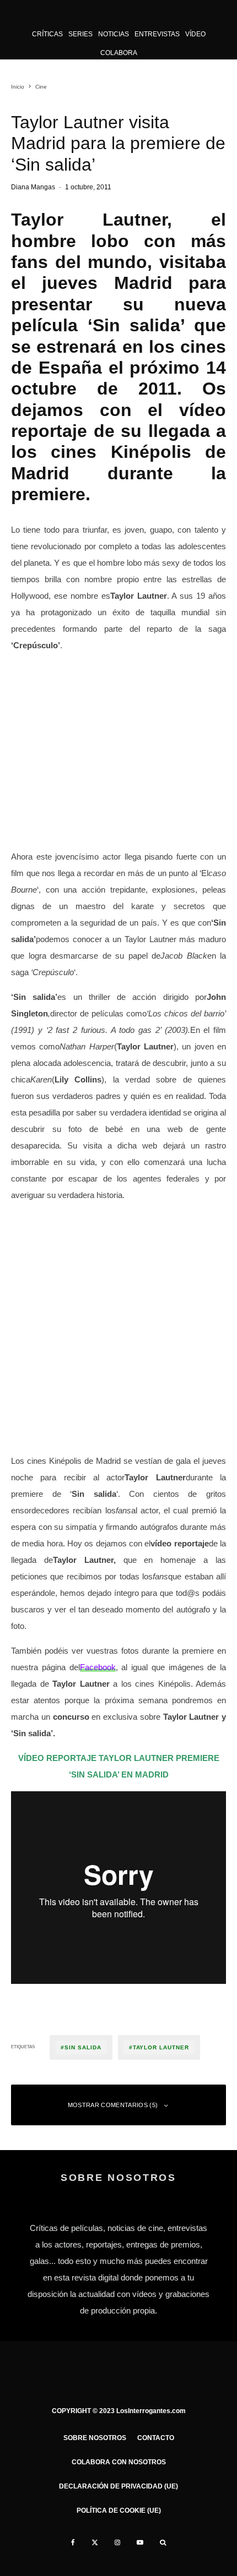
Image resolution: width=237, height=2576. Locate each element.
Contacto (156, 2438)
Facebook (98, 1667)
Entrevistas (157, 34)
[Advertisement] (118, 1330)
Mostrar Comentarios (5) (113, 2105)
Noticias (114, 34)
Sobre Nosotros (95, 2438)
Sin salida (83, 2047)
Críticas (47, 34)
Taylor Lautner (161, 2047)
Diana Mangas (33, 187)
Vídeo (195, 34)
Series (80, 34)
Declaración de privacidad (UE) (118, 2486)
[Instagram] (117, 2542)
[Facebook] (73, 2542)
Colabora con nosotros (119, 2462)
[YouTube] (140, 2542)
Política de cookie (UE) (119, 2511)
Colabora (119, 53)
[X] (95, 2542)
